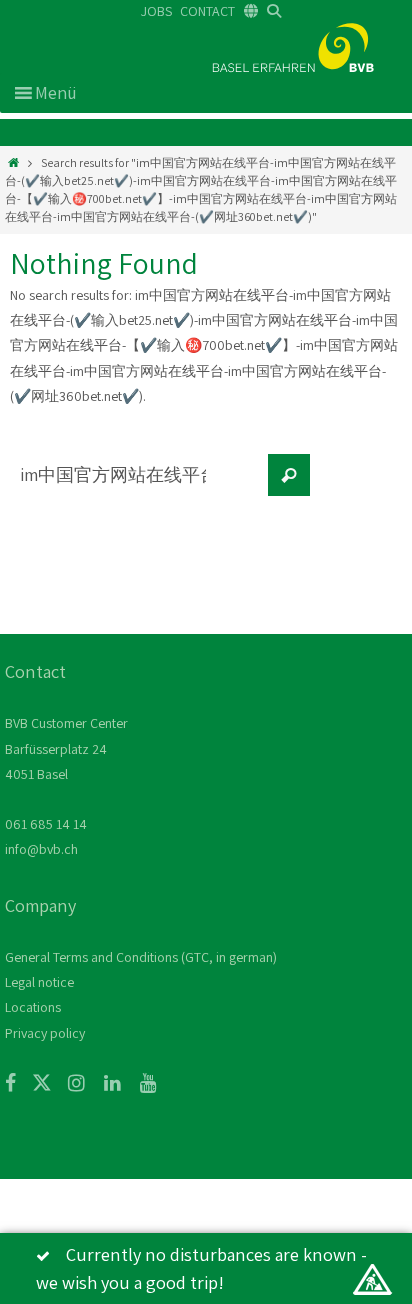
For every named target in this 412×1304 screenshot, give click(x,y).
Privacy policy (45, 1033)
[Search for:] (135, 485)
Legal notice (39, 982)
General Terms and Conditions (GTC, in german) (141, 957)
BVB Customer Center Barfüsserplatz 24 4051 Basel (66, 748)
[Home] (13, 162)
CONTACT (207, 11)
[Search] (289, 475)
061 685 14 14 (46, 824)
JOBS (156, 11)
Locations (33, 1007)
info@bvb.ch (41, 849)
